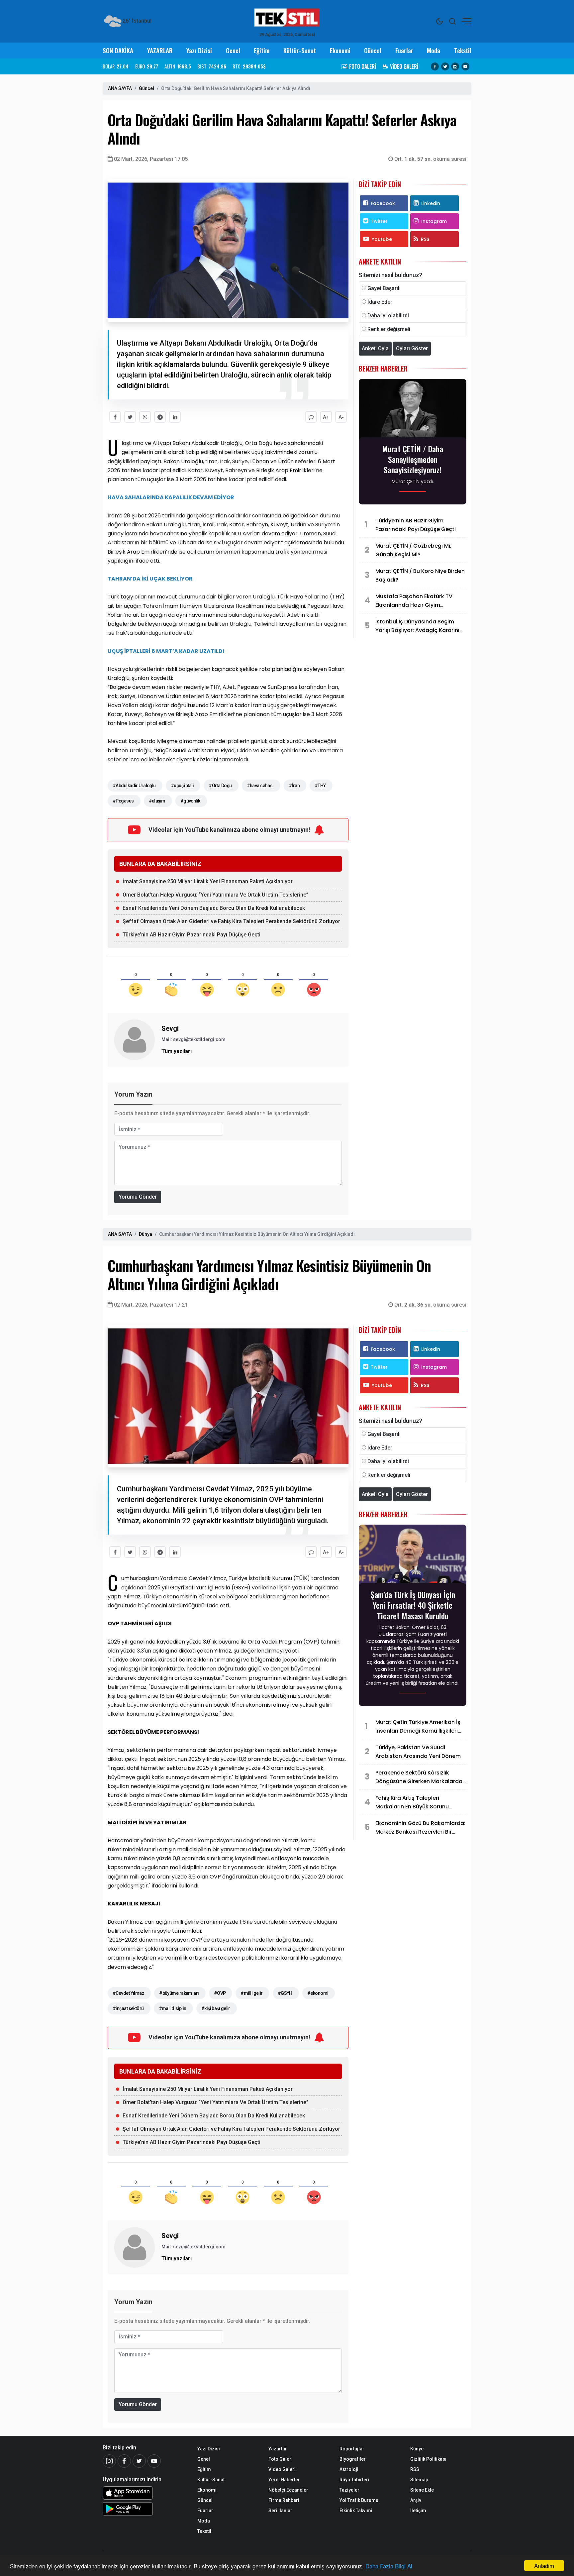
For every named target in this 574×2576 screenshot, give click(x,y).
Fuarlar (404, 50)
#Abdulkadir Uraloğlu (134, 786)
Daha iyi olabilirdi (388, 316)
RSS (425, 239)
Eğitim (262, 50)
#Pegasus (123, 801)
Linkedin (431, 203)
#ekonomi (318, 1993)
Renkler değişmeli (389, 329)
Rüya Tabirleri (354, 2480)
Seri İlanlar (280, 2511)
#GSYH (285, 1993)
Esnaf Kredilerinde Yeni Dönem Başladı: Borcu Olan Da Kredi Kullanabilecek (214, 908)
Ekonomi (340, 50)
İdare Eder (380, 302)
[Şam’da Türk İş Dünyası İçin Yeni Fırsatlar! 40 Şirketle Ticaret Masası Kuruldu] (413, 1556)
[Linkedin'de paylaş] (175, 417)
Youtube (382, 239)
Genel (233, 50)
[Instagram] (455, 66)
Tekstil (463, 50)
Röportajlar (352, 2449)
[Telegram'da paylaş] (160, 417)
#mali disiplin (173, 2008)
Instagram (434, 221)
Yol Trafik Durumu (359, 2500)
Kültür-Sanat (300, 50)
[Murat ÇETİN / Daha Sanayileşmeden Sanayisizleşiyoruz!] (413, 410)
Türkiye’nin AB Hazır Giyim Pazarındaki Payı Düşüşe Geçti (191, 935)
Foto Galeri (281, 2459)
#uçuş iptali (182, 786)
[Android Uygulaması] (145, 2509)
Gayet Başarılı (384, 288)
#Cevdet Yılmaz (128, 1993)
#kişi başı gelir (216, 2008)
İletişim (418, 2511)
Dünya (145, 1234)
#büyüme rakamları (179, 1993)
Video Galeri (282, 2469)
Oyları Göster (412, 348)
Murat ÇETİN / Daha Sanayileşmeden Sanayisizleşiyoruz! (413, 459)
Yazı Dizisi (199, 50)
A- (341, 417)
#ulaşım (157, 801)
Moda (433, 50)
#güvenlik (190, 801)
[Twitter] (445, 66)
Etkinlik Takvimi (356, 2511)
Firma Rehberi (284, 2500)
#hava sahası (260, 786)
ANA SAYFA (120, 88)
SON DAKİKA (118, 50)
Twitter (379, 221)
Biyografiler (353, 2459)
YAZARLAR (160, 50)
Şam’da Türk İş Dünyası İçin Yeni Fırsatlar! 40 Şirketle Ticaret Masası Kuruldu (413, 1605)
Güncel (373, 50)
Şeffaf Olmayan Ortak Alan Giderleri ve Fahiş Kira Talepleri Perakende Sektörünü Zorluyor (231, 921)
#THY (320, 786)
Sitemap (419, 2480)
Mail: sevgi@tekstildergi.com (193, 1039)
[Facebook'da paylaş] (115, 417)
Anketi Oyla (375, 348)
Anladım (544, 2566)
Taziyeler (349, 2490)
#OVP (220, 1993)
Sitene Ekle (422, 2490)
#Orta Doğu (220, 786)
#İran (294, 786)
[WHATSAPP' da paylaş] (145, 417)
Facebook (383, 203)
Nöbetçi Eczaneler (288, 2490)
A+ (326, 417)
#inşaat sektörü (128, 2008)
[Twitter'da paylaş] (130, 417)
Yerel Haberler (284, 2480)
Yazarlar (278, 2449)
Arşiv (416, 2500)
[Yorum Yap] (311, 417)
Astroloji (349, 2469)
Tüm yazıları (177, 1051)
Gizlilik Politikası (428, 2459)
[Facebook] (435, 66)
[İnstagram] (109, 2461)
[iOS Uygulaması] (145, 2493)
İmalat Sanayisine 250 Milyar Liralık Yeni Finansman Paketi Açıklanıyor (208, 881)
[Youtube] (465, 66)
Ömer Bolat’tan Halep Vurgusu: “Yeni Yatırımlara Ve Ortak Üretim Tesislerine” (215, 895)
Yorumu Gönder (138, 1197)
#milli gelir (251, 1993)
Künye (417, 2449)
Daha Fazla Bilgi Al (389, 2566)
